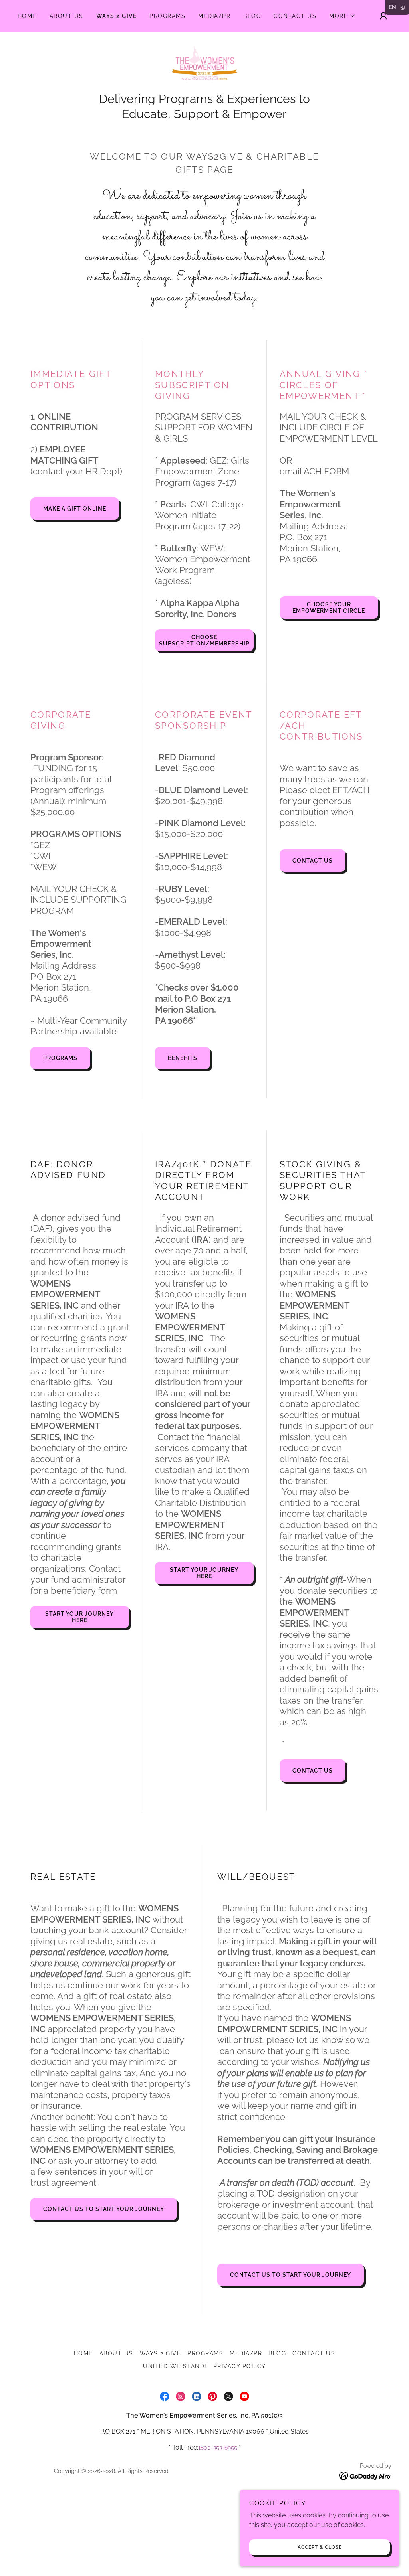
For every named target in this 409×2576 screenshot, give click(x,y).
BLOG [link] (252, 16)
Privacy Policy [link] (240, 2366)
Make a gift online (75, 509)
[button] (342, 16)
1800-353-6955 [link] (218, 2448)
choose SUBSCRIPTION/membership (204, 640)
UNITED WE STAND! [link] (175, 2366)
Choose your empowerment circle (329, 608)
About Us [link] (67, 16)
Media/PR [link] (214, 16)
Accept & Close (320, 2547)
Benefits (183, 1058)
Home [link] (27, 16)
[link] (204, 66)
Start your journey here (79, 1617)
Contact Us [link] (295, 16)
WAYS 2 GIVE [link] (116, 16)
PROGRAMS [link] (167, 16)
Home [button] (83, 2353)
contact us (313, 861)
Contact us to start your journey (104, 2209)
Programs (60, 1058)
